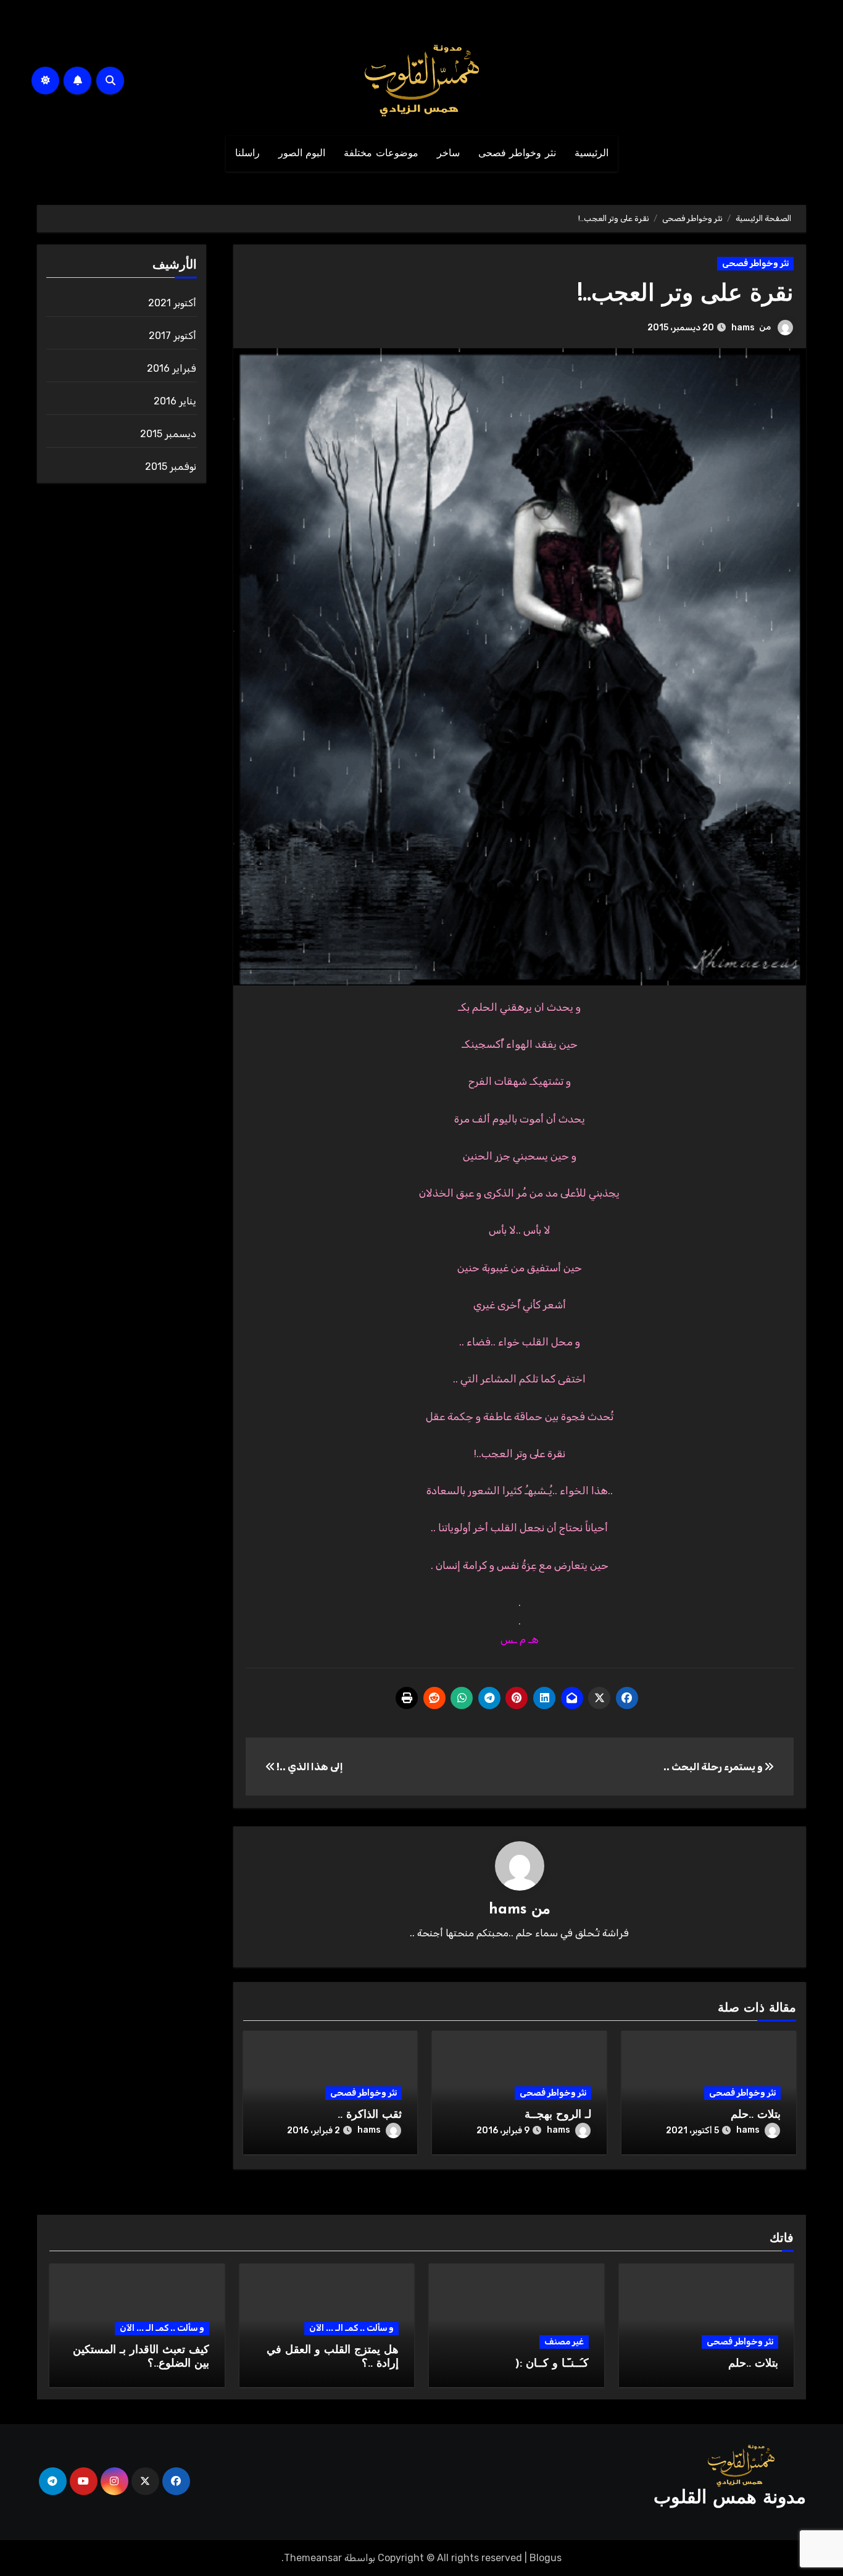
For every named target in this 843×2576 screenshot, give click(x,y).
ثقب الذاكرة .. (370, 2115)
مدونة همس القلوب (730, 2499)
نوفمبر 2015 (171, 466)
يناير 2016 (175, 401)
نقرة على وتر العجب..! (686, 295)
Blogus (546, 2558)
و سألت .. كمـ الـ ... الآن (351, 2328)
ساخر (448, 154)
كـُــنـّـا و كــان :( (552, 2364)
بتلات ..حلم (756, 2115)
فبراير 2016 (172, 368)
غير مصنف (564, 2342)
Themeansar (313, 2558)
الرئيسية (592, 154)
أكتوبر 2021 (172, 303)
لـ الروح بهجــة (558, 2115)
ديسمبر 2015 (168, 434)
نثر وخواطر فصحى (517, 154)
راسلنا (247, 154)
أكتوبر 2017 (172, 336)
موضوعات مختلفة (381, 154)
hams (743, 328)
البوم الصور (302, 154)
